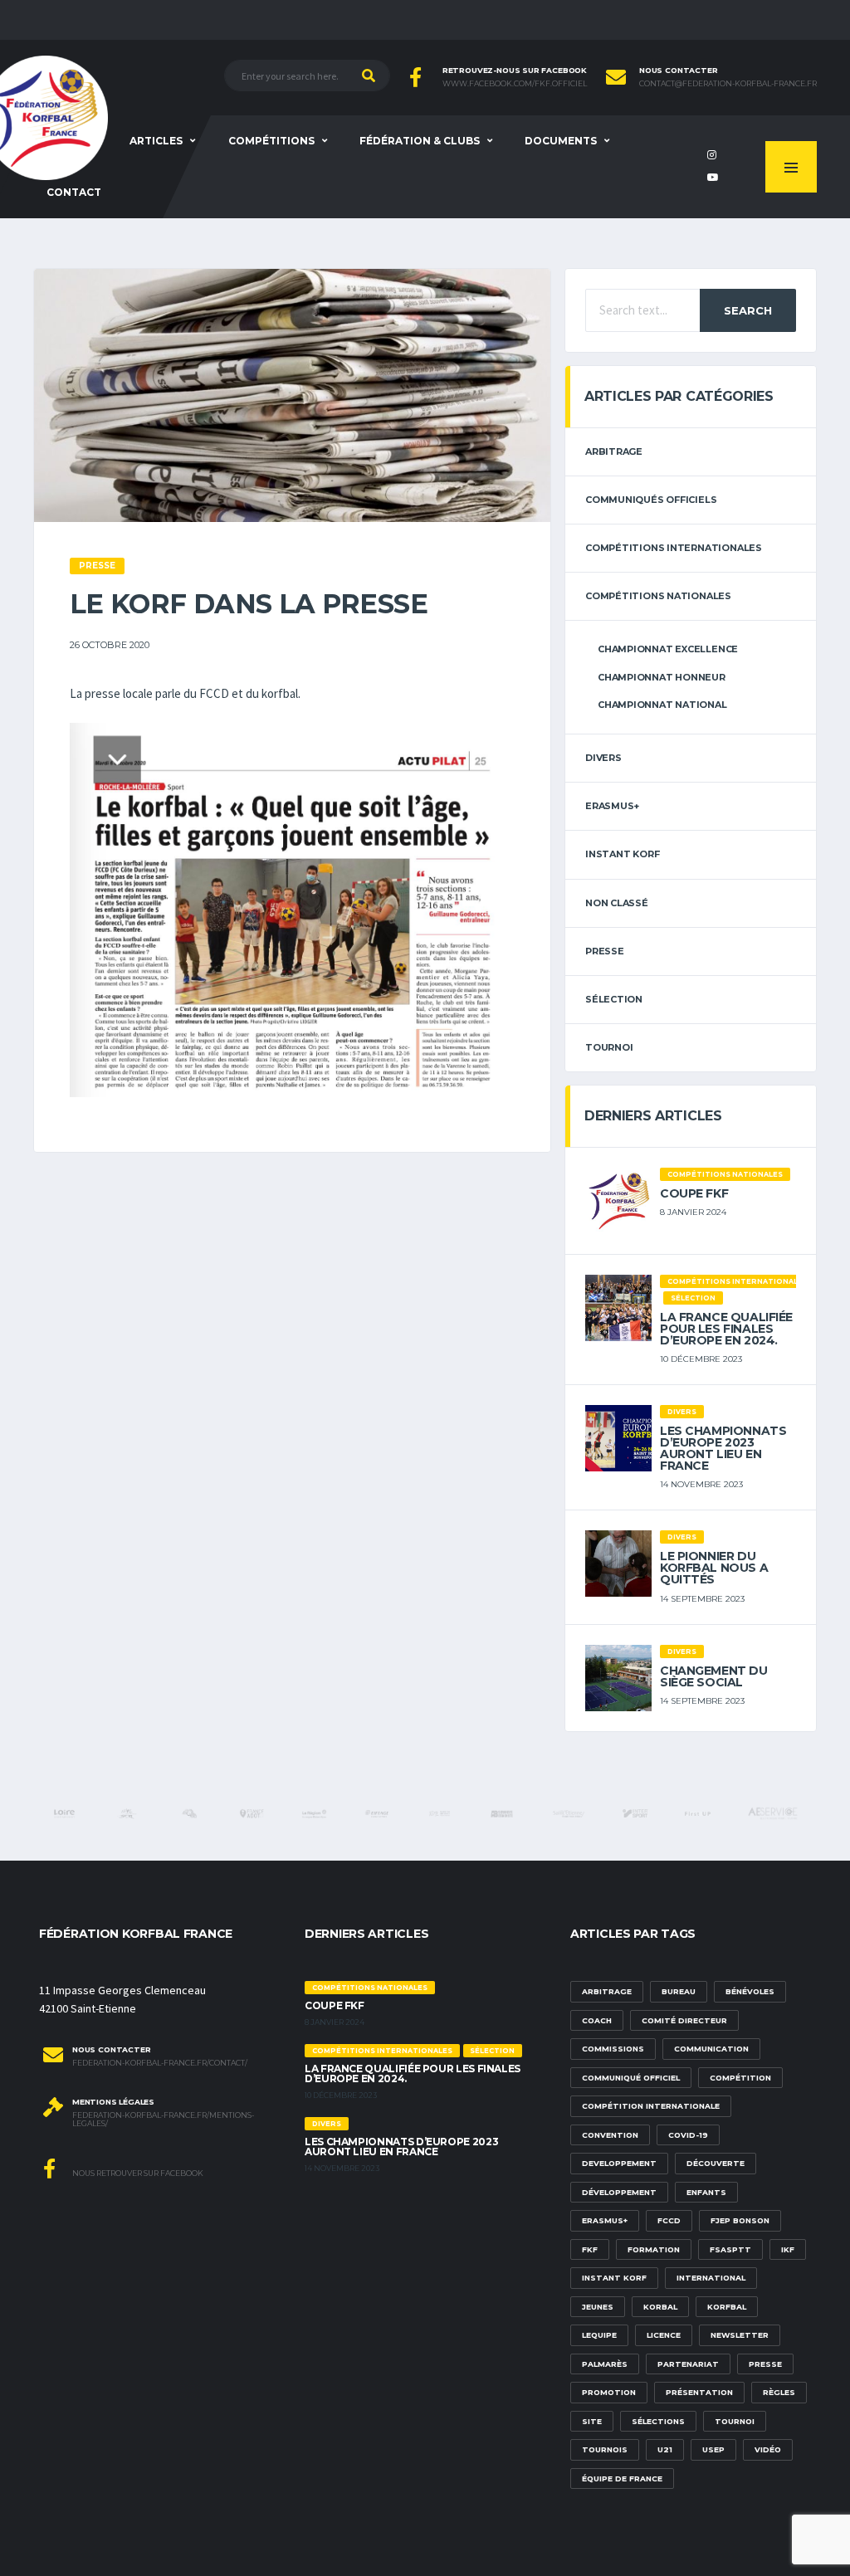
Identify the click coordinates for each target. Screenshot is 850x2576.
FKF (590, 2249)
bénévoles (750, 1991)
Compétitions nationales (658, 596)
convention (610, 2135)
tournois (605, 2449)
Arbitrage (607, 1991)
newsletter (740, 2335)
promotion (609, 2392)
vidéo (768, 2449)
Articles (156, 141)
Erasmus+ (605, 2220)
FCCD (669, 2220)
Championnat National (662, 705)
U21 (665, 2449)
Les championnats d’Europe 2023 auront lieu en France (723, 1448)
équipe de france (622, 2478)
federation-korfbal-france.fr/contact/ (160, 2063)
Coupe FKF (694, 1193)
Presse (605, 951)
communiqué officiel (631, 2078)
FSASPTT (730, 2249)
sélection (614, 999)
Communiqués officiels (651, 500)
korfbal (727, 2307)
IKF (788, 2249)
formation (654, 2249)
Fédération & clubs (420, 141)
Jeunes (598, 2307)
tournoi (609, 1047)
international (711, 2278)
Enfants (706, 2192)
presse (765, 2364)
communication (711, 2049)
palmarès (605, 2364)
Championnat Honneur (662, 677)
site (592, 2421)
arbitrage (614, 451)
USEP (713, 2449)
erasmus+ (612, 806)
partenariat (688, 2364)
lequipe (599, 2335)
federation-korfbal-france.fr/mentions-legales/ (163, 2120)
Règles (779, 2392)
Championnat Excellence (668, 649)
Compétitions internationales (674, 548)
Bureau (679, 1991)
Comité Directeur (684, 2020)
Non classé (617, 903)
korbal (660, 2307)
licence (664, 2335)
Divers (603, 758)
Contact (74, 192)
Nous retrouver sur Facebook (137, 2173)
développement (619, 2192)
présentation (699, 2392)
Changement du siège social (714, 1676)
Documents (561, 141)
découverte (716, 2163)
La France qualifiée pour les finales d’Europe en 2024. (726, 1329)
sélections (658, 2421)
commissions (613, 2049)
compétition (740, 2078)
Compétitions (271, 141)
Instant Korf (622, 854)
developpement (619, 2163)
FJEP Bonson (740, 2220)
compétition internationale (651, 2106)
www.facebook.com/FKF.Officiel (515, 84)
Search (748, 310)
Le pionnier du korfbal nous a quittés (714, 1568)
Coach (597, 2020)
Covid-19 (688, 2135)
